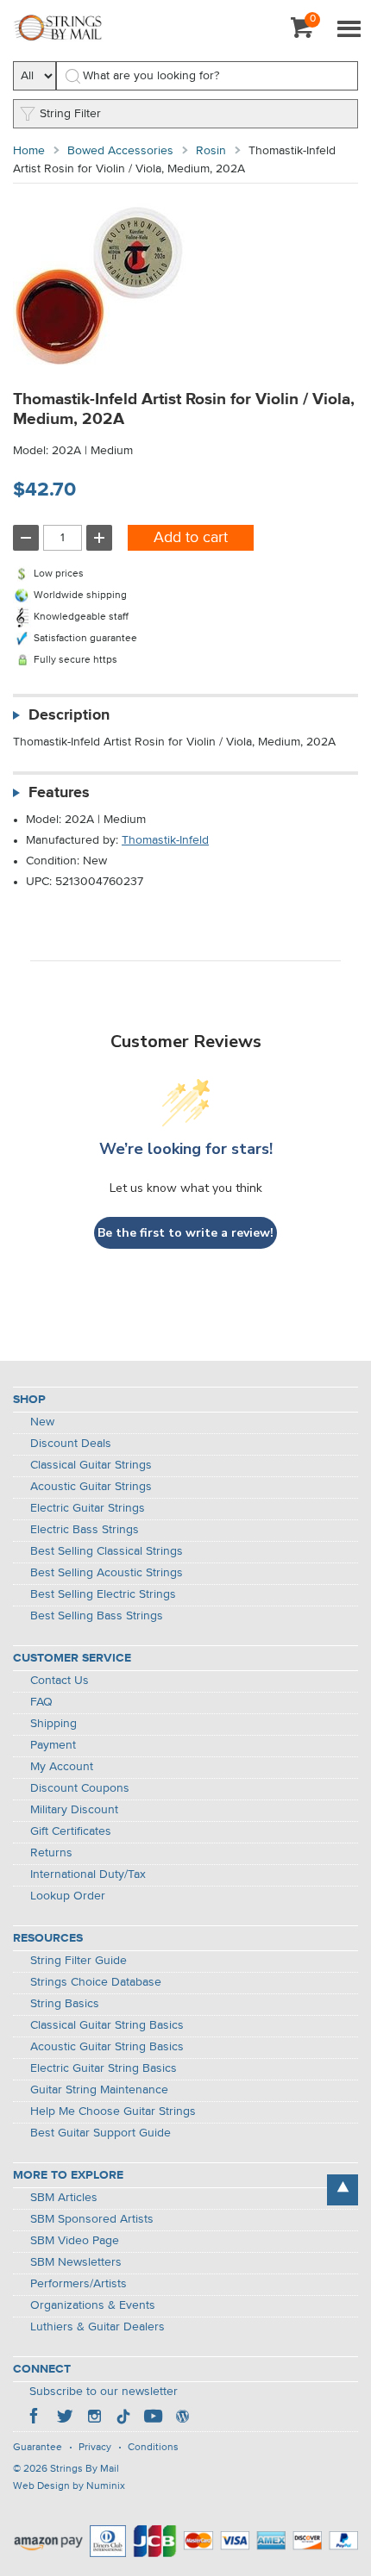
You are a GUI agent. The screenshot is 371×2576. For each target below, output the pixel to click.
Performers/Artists (79, 2284)
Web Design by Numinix (69, 2486)
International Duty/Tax (88, 1874)
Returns (51, 1853)
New (42, 1422)
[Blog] (182, 2418)
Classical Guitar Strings (91, 1465)
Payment (53, 1745)
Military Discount (74, 1810)
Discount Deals (71, 1444)
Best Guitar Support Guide (101, 2133)
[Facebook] (35, 2418)
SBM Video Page (75, 2241)
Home (29, 151)
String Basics (65, 2004)
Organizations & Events (93, 2305)
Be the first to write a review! (185, 1233)
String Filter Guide (79, 1961)
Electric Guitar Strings (88, 1508)
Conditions (153, 2448)
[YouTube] (153, 2418)
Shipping (53, 1724)
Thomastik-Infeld (165, 840)
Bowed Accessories (120, 151)
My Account (62, 1767)
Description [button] (69, 715)
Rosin (211, 151)
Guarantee (38, 2448)
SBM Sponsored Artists (92, 2219)
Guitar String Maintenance (99, 2090)
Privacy (95, 2448)
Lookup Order (68, 1896)
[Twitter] (65, 2418)
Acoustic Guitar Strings (91, 1487)
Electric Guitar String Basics (104, 2068)
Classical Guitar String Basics (107, 2025)
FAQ (41, 1702)
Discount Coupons (80, 1788)
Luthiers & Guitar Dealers (97, 2327)
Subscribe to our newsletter (104, 2392)
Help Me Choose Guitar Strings (113, 2111)
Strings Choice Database (96, 1982)
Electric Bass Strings (85, 1530)
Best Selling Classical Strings (107, 1551)
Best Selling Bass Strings (97, 1616)
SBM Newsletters (76, 2262)
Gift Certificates (71, 1831)
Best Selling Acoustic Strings (107, 1573)
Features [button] (59, 793)
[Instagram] (94, 2418)
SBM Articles (64, 2198)
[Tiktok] (123, 2418)
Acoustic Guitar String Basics (107, 2047)
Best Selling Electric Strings (103, 1594)
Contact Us (60, 1681)
